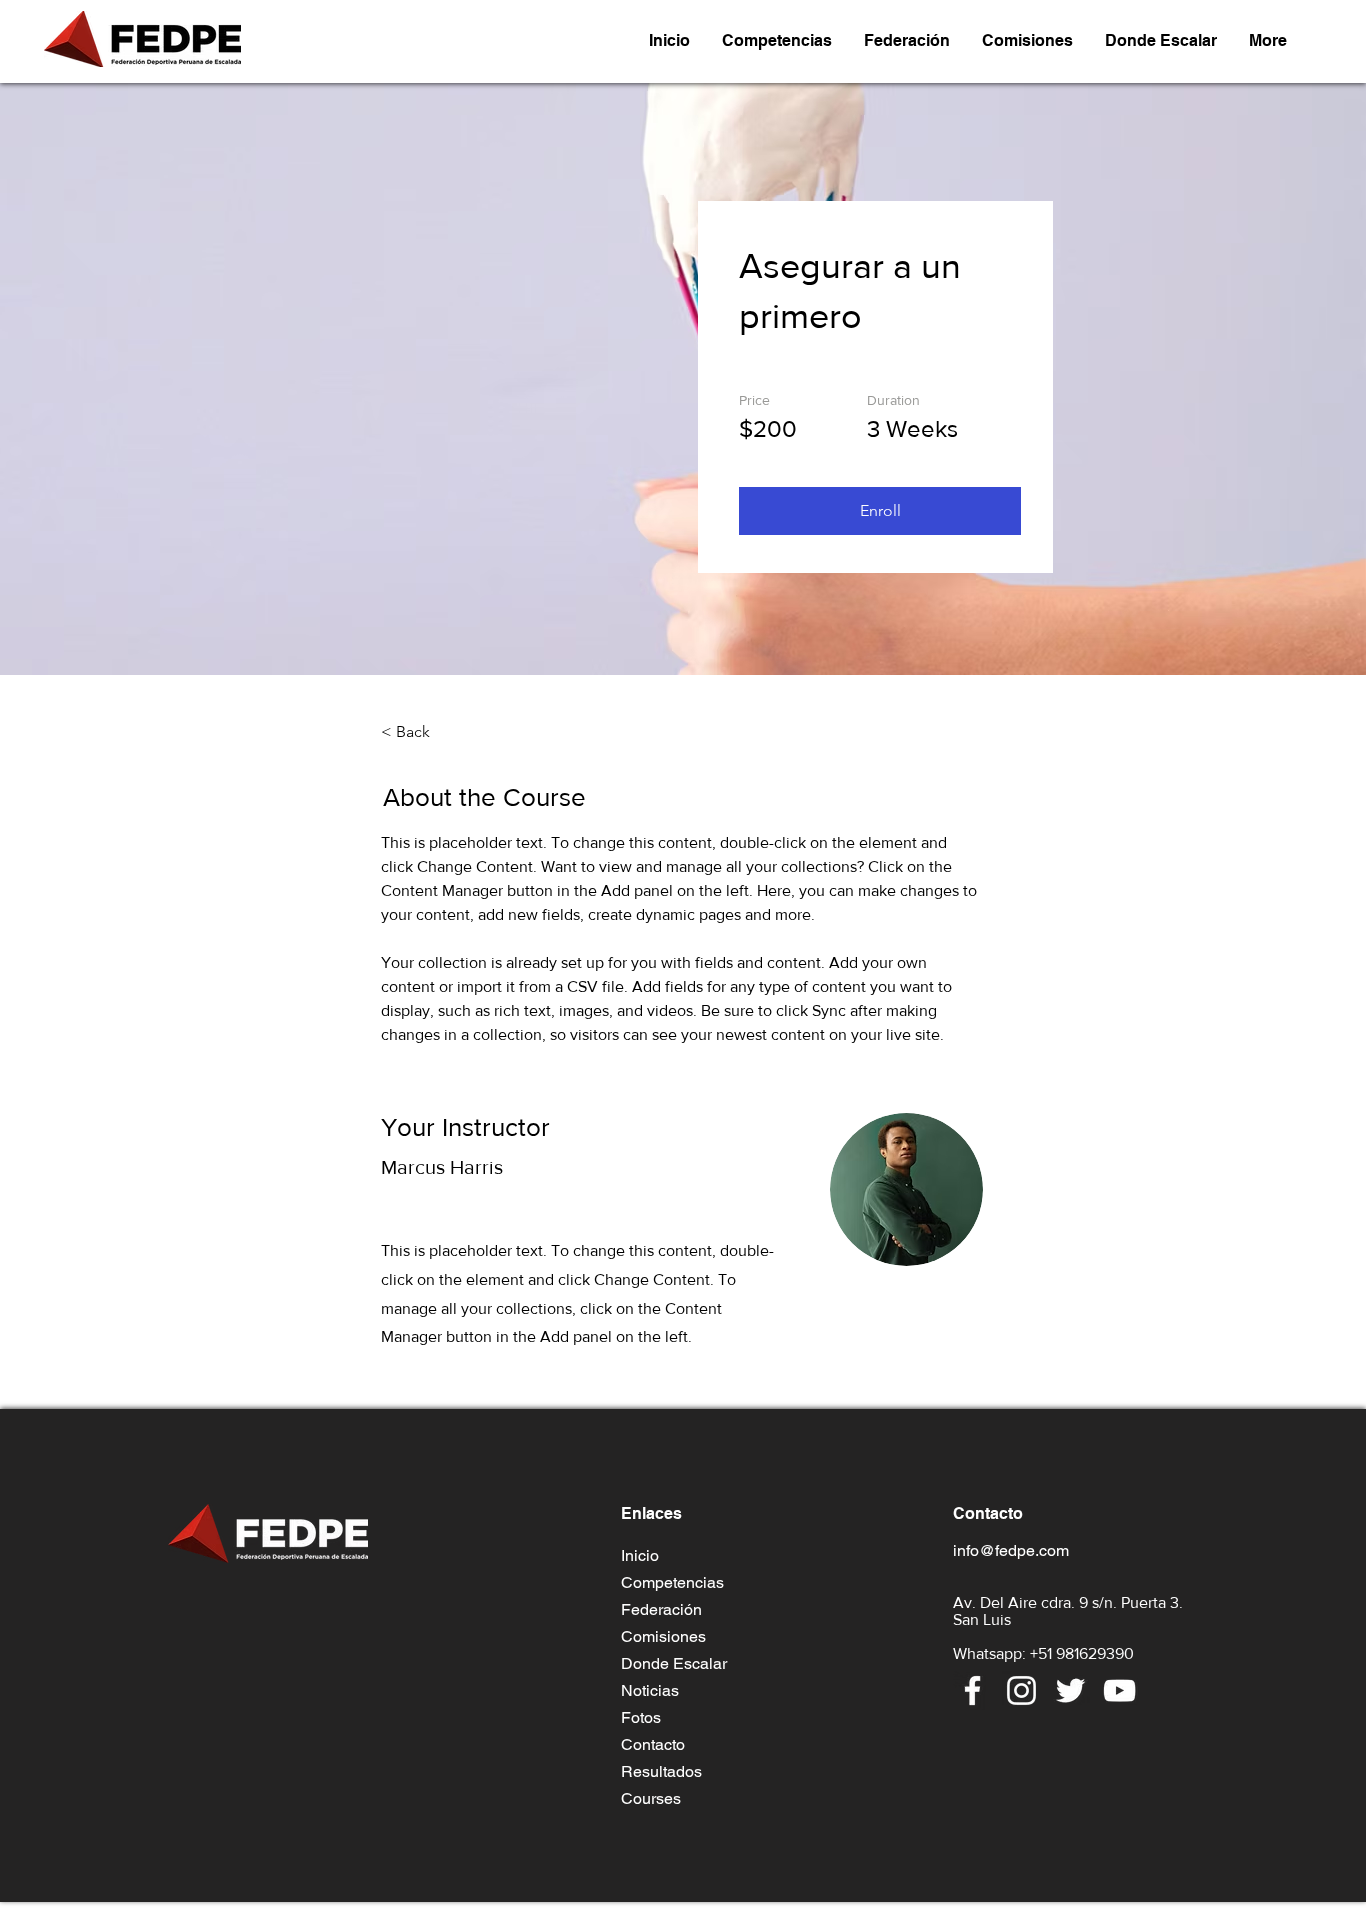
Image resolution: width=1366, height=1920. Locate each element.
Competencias (672, 1582)
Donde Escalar (674, 1663)
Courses (651, 1798)
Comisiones (663, 1636)
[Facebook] (972, 1690)
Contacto (653, 1744)
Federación (661, 1609)
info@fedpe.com (1011, 1550)
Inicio (640, 1555)
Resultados (661, 1771)
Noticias (650, 1690)
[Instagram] (1021, 1690)
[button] (777, 41)
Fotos (641, 1717)
